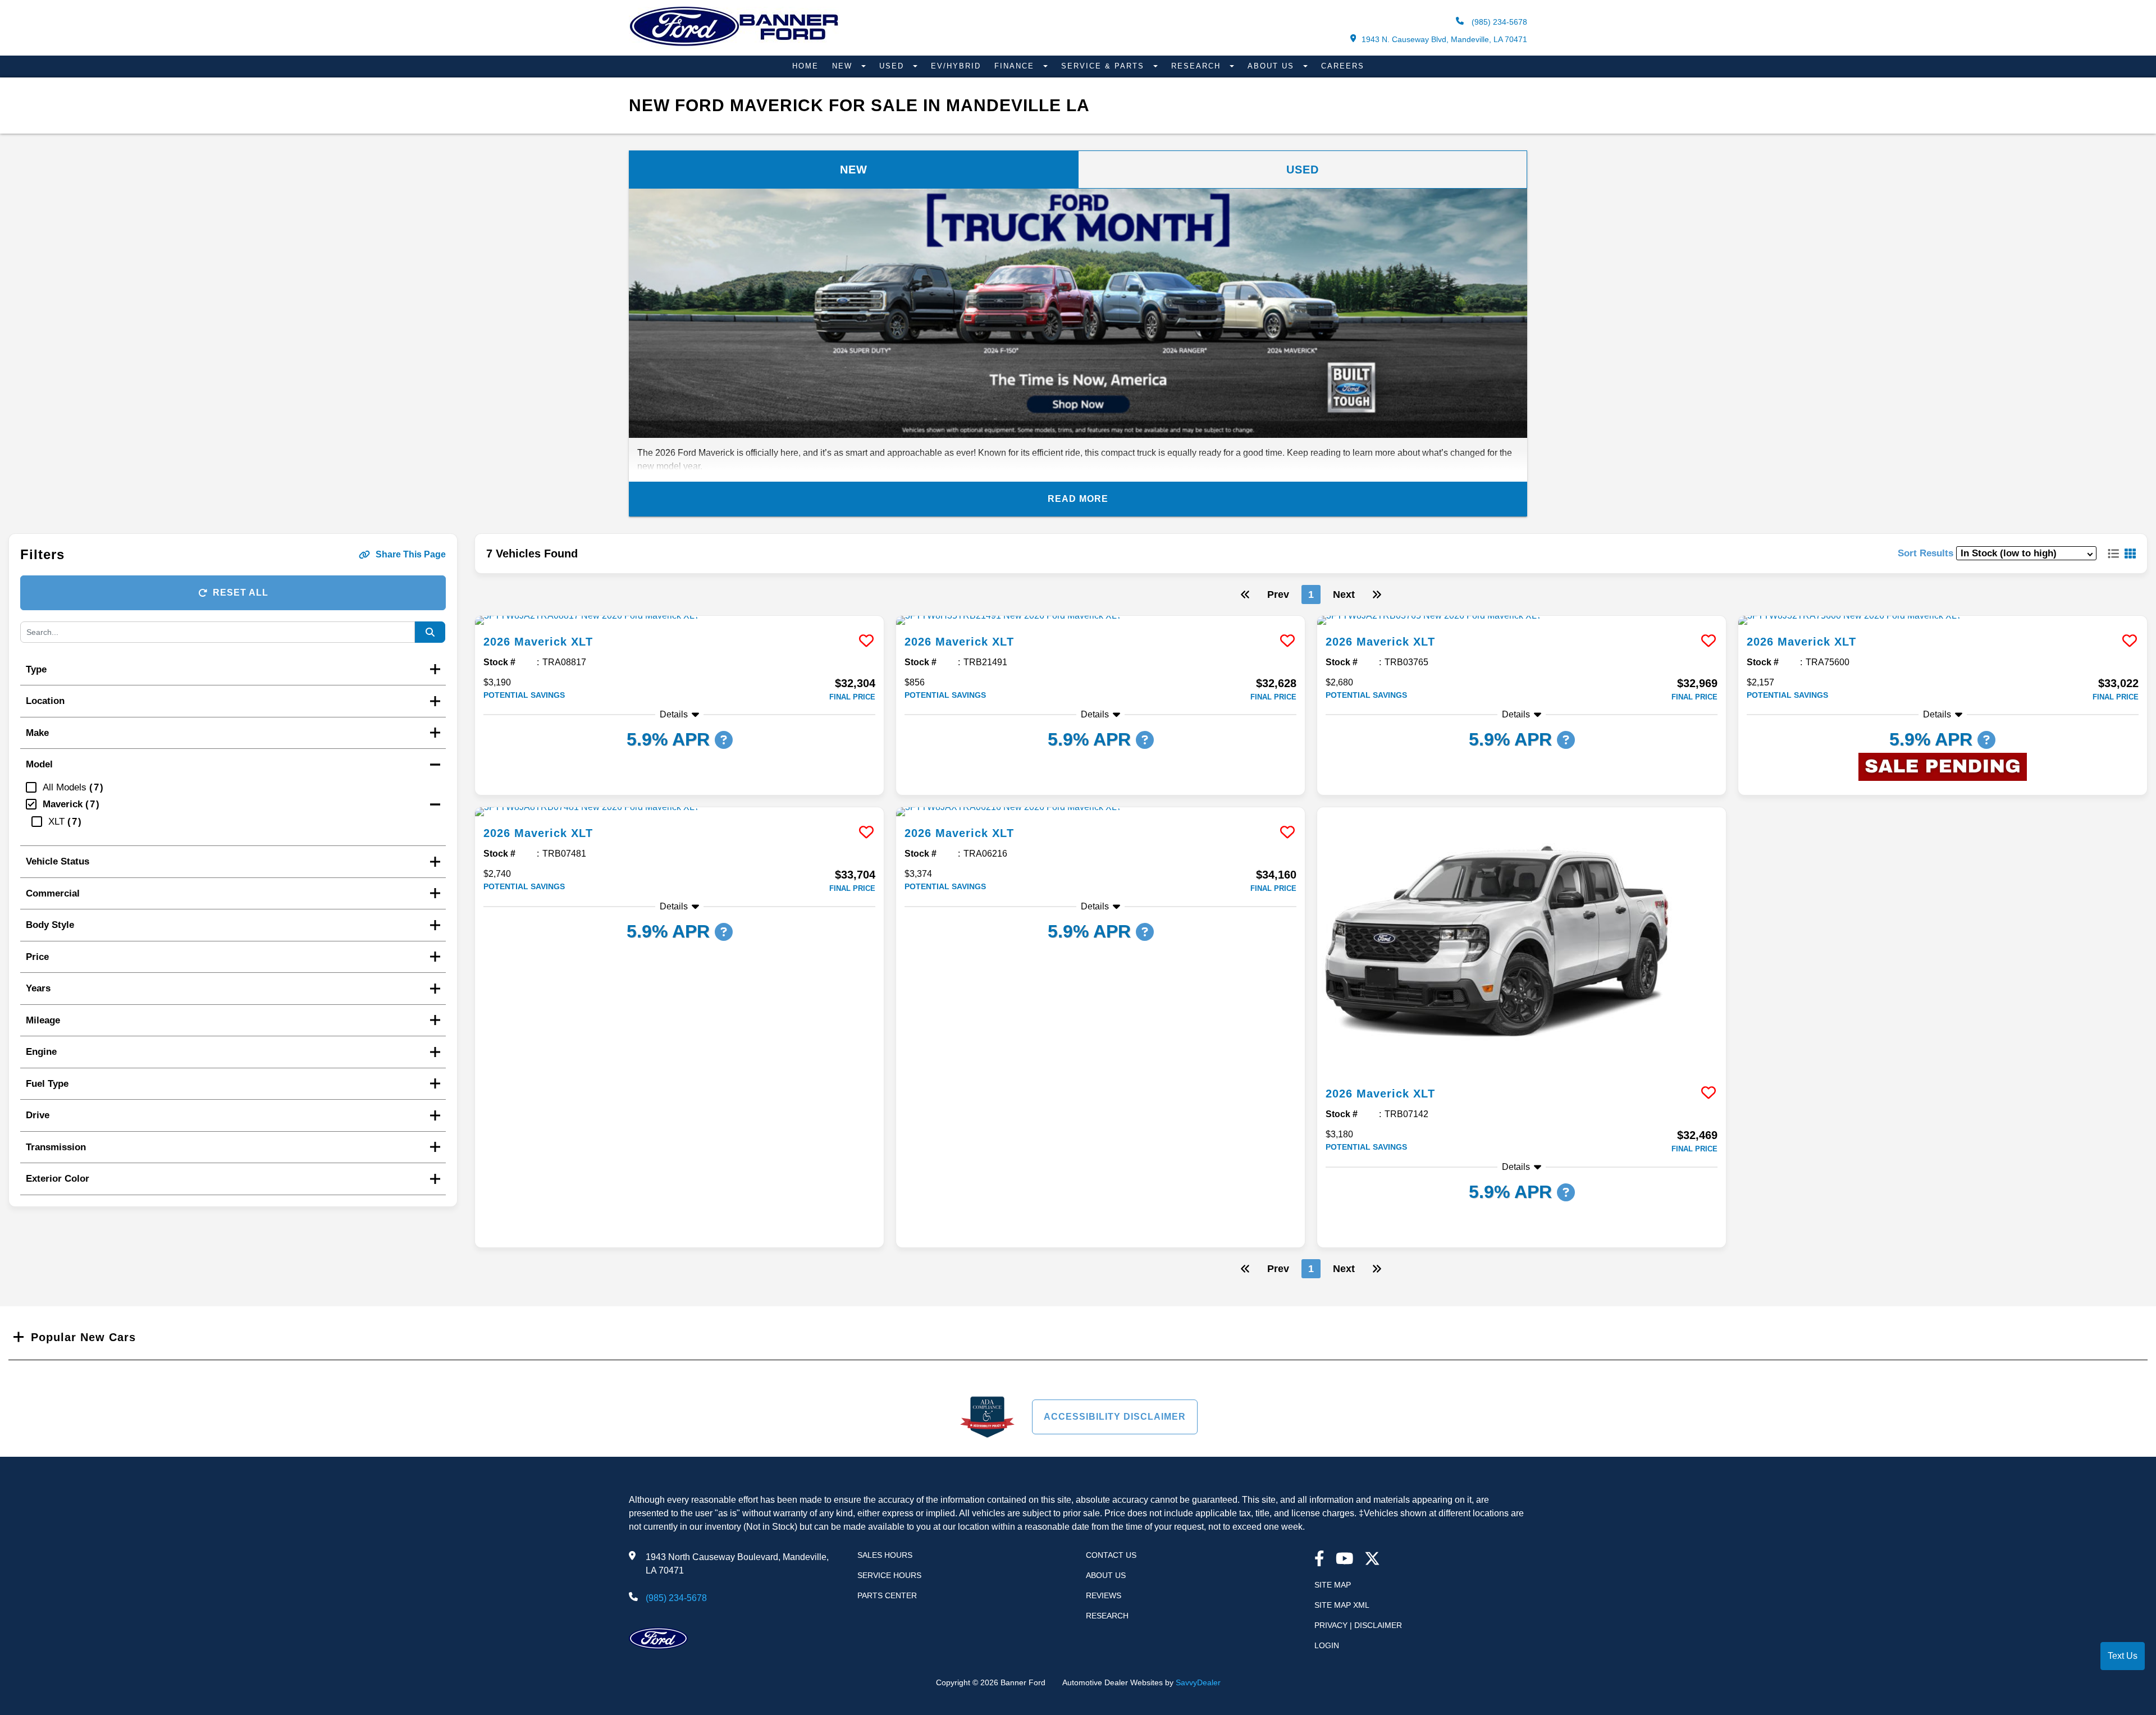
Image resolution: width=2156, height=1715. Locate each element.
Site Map (1333, 1585)
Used (893, 66)
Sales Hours (885, 1555)
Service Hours (889, 1575)
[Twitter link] (1372, 1560)
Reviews (1104, 1595)
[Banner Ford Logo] (734, 46)
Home (805, 66)
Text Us (2123, 1656)
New (844, 66)
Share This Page (411, 554)
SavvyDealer (1198, 1682)
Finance (1016, 66)
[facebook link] (1319, 1560)
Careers (1343, 66)
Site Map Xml (1342, 1605)
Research (1198, 66)
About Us (1273, 66)
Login (1327, 1645)
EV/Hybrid (956, 66)
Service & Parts (1104, 66)
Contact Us (1111, 1555)
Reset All (241, 593)
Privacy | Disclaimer (1358, 1625)
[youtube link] (1345, 1560)
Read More (1078, 499)
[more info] (679, 620)
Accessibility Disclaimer (1115, 1417)
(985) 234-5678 (1498, 22)
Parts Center (887, 1595)
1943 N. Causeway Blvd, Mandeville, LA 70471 (1444, 39)
